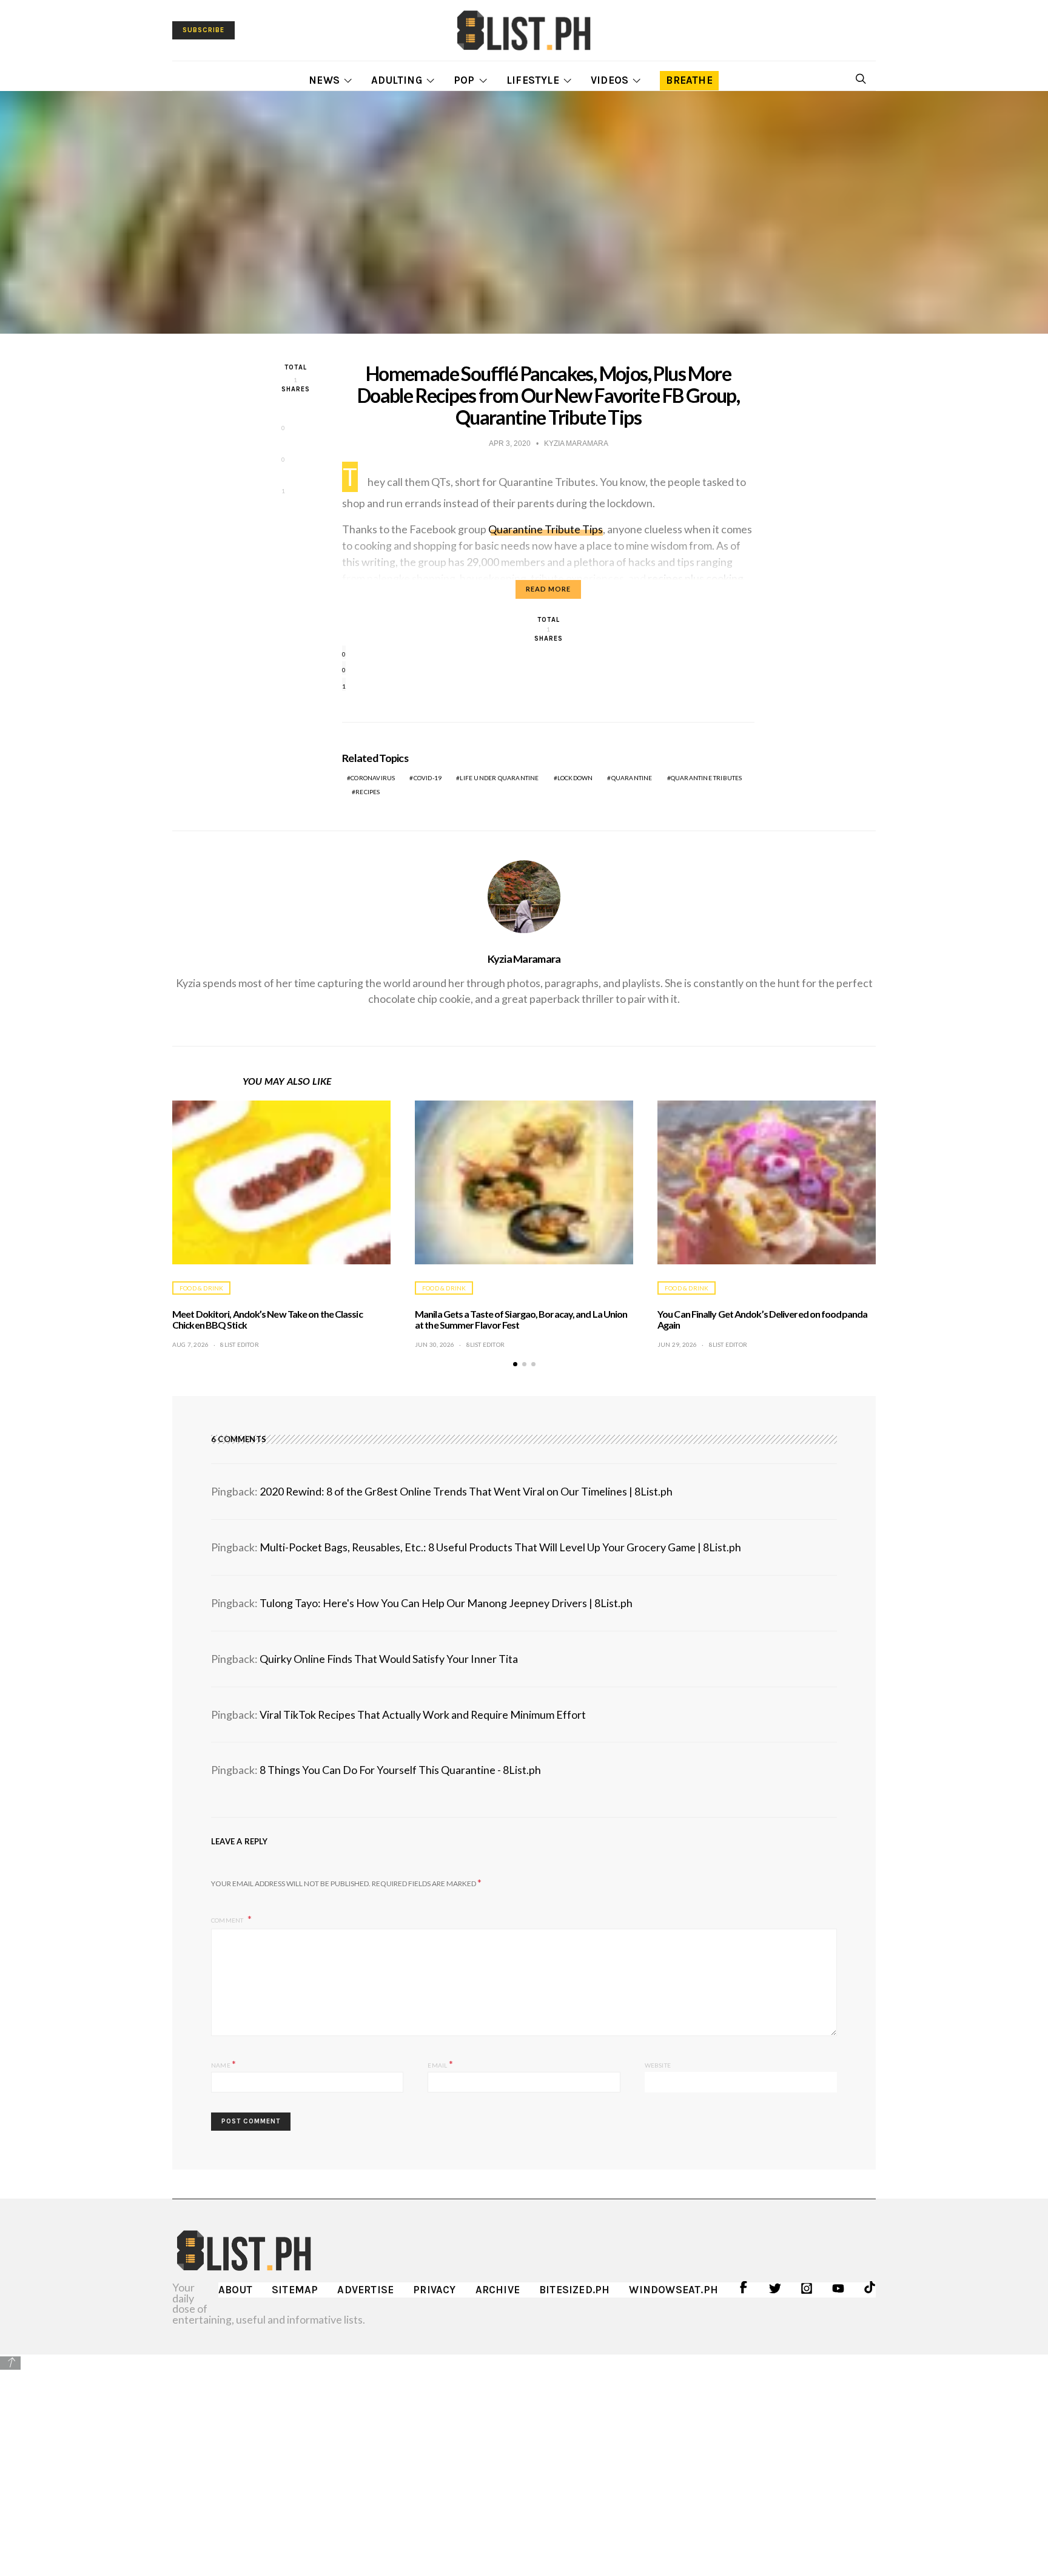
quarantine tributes (707, 778)
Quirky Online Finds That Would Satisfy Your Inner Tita (389, 1659)
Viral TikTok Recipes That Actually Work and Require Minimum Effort (423, 1715)
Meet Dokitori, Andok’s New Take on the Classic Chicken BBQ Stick (267, 1319)
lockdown (575, 778)
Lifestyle (533, 80)
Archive (498, 2290)
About (235, 2290)
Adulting (397, 80)
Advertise (365, 2290)
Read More (548, 589)
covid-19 (428, 778)
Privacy (434, 2290)
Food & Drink (201, 1288)
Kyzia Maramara (524, 959)
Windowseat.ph (673, 2290)
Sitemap (295, 2290)
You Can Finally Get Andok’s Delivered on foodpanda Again (762, 1319)
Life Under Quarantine (499, 778)
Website (658, 2065)
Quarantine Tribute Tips (546, 529)
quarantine (632, 778)
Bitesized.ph (574, 2290)
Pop (464, 80)
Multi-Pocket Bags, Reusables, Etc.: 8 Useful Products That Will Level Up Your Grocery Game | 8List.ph (500, 1547)
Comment (228, 1920)
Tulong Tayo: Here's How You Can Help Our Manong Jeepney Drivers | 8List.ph (446, 1603)
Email (440, 2064)
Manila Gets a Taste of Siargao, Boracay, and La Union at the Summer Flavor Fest (521, 1319)
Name (223, 2064)
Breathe (689, 80)
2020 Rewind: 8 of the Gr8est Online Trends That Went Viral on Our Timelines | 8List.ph (466, 1491)
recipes (368, 792)
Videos (610, 80)
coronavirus (373, 778)
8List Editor (239, 1344)
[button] (515, 1364)
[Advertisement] (524, 2456)
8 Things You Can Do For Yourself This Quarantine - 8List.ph (400, 1770)
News (324, 80)
